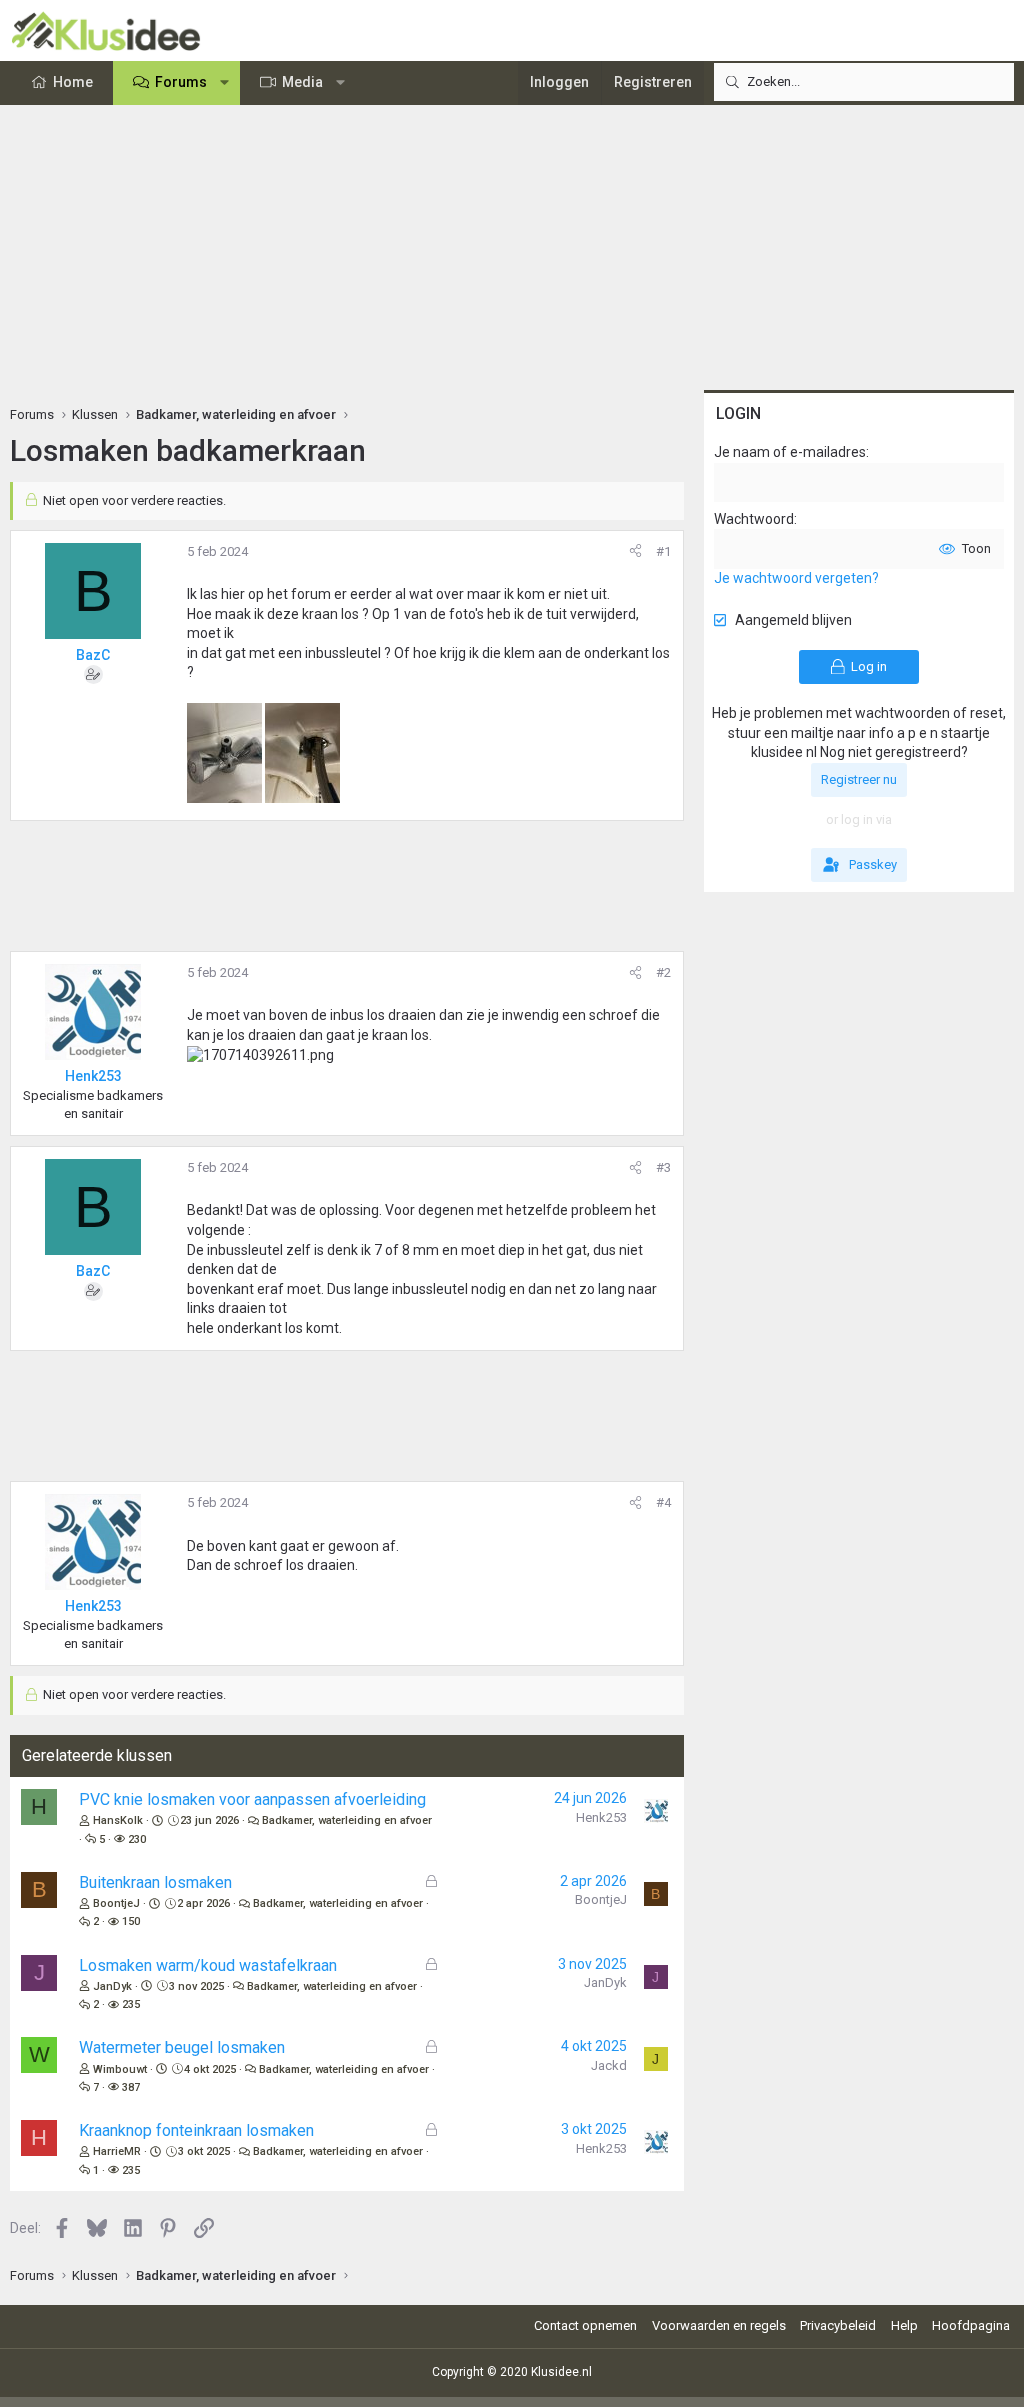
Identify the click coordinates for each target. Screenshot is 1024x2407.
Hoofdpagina (971, 2325)
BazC (93, 655)
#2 (663, 972)
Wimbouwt (120, 2069)
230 (137, 1839)
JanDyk (112, 1986)
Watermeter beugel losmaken (182, 2047)
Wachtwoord (754, 519)
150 (131, 1921)
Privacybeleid (838, 2325)
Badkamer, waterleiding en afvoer (347, 1820)
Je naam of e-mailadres (790, 452)
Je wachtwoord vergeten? (796, 578)
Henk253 (601, 1817)
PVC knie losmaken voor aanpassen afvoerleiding (252, 1799)
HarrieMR (117, 2151)
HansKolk (118, 1820)
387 (131, 2087)
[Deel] (635, 552)
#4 (663, 1502)
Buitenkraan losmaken (155, 1882)
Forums (181, 82)
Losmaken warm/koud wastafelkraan (208, 1965)
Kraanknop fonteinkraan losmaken (196, 2130)
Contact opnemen (585, 2325)
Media (302, 82)
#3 (663, 1167)
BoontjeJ (116, 1903)
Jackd (609, 2065)
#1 (663, 551)
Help (904, 2325)
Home (73, 82)
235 (131, 2004)
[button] (225, 83)
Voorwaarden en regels (719, 2325)
